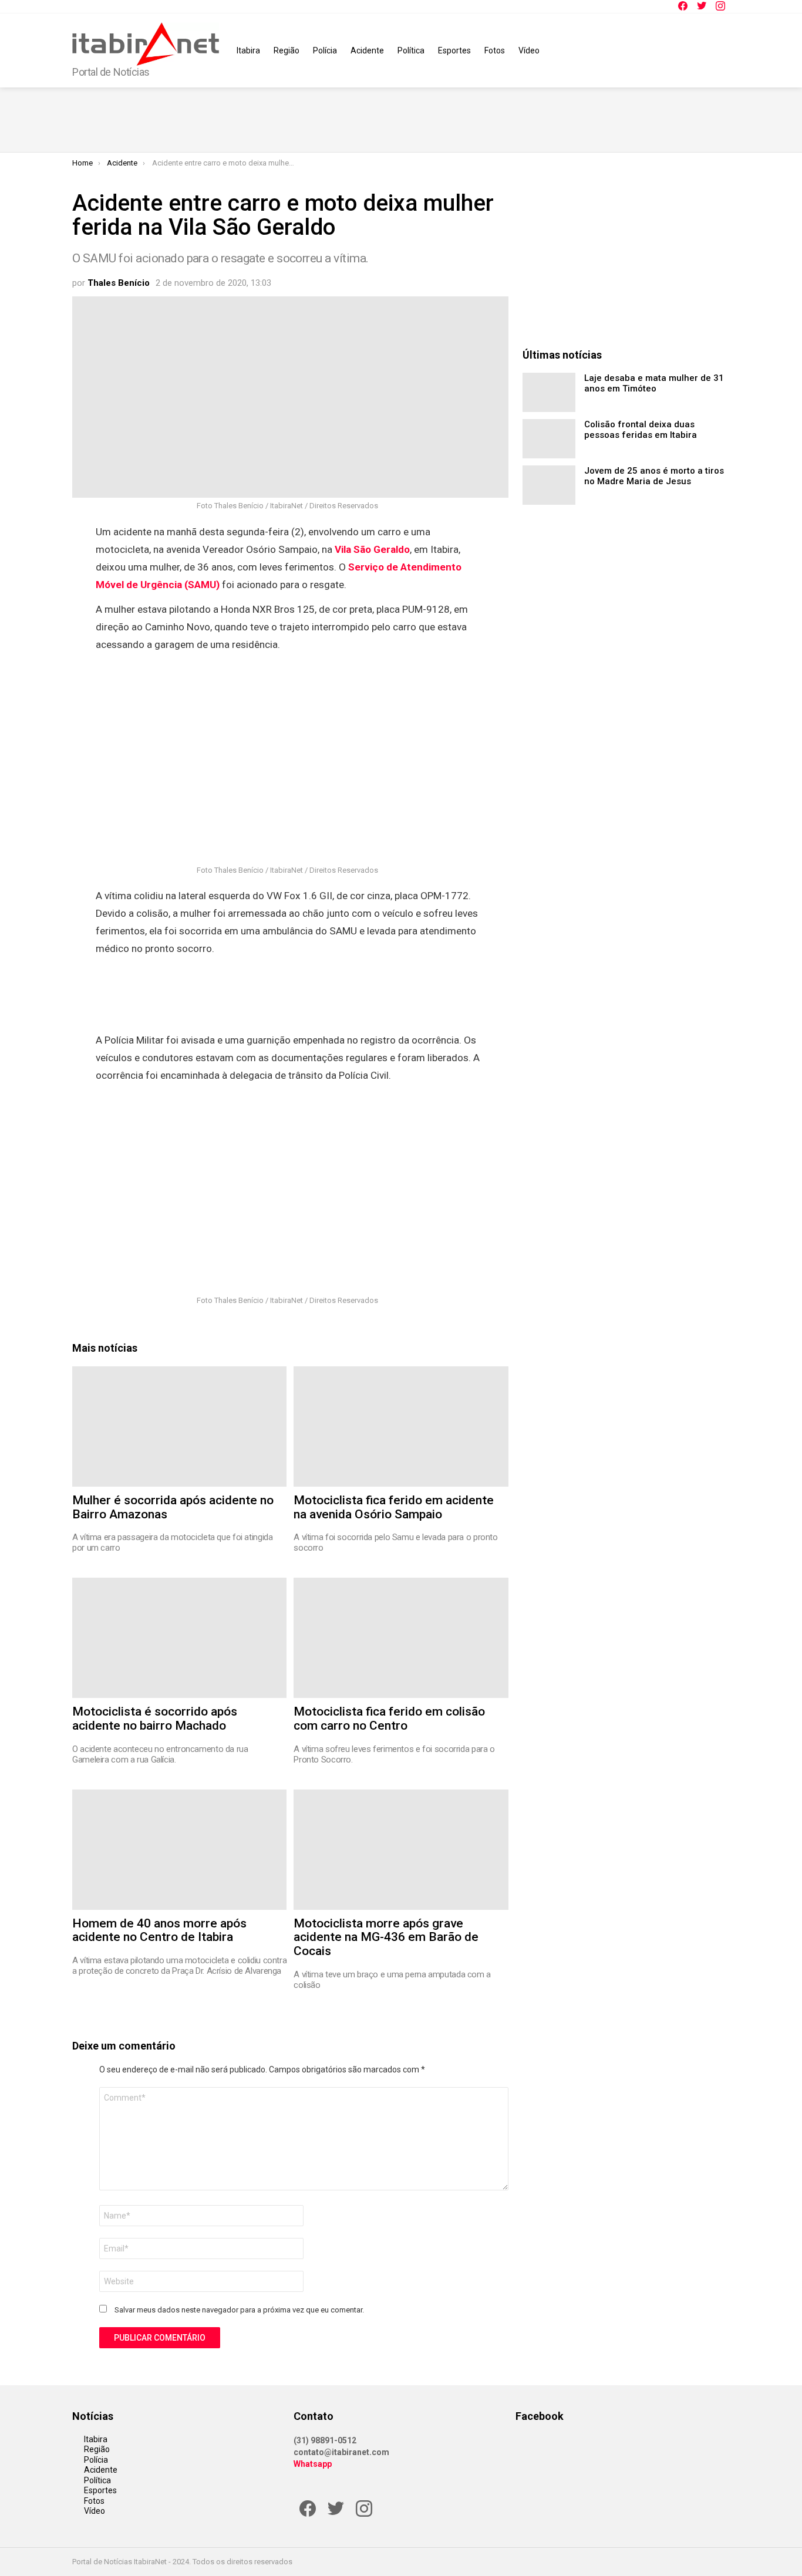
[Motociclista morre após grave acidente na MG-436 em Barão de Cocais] (401, 1850)
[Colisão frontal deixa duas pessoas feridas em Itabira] (549, 439)
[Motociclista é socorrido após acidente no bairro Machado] (179, 1638)
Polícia (325, 50)
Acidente (367, 50)
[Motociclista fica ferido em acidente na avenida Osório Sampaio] (401, 1427)
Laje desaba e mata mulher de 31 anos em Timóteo (654, 383)
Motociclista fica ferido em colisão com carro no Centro (389, 1719)
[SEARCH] (723, 50)
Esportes (454, 50)
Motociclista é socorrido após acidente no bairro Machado (155, 1719)
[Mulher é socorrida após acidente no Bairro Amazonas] (179, 1427)
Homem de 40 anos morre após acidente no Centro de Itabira (159, 1930)
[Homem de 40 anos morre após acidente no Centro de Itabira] (179, 1850)
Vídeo (529, 50)
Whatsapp (313, 2464)
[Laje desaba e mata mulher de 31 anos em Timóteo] (549, 392)
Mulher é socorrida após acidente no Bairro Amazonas (173, 1507)
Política (411, 50)
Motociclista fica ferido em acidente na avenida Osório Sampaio (394, 1507)
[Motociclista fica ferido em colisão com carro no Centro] (401, 1638)
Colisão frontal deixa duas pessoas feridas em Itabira (641, 430)
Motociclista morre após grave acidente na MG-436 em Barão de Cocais (386, 1937)
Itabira (248, 50)
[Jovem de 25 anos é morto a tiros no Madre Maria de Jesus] (549, 485)
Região (287, 50)
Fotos (495, 50)
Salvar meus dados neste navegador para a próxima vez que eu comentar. (239, 2310)
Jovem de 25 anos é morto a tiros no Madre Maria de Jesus (654, 476)
